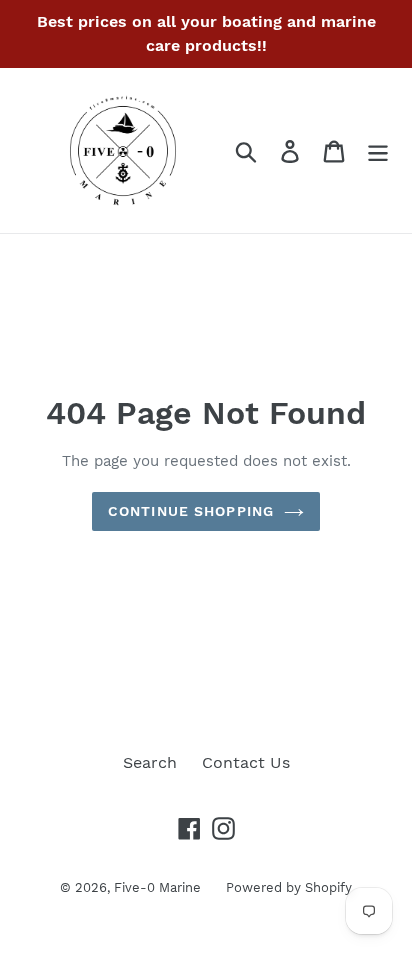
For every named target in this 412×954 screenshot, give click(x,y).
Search (150, 762)
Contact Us (246, 762)
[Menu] (378, 150)
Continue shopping (191, 511)
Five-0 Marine (157, 887)
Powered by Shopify (289, 887)
